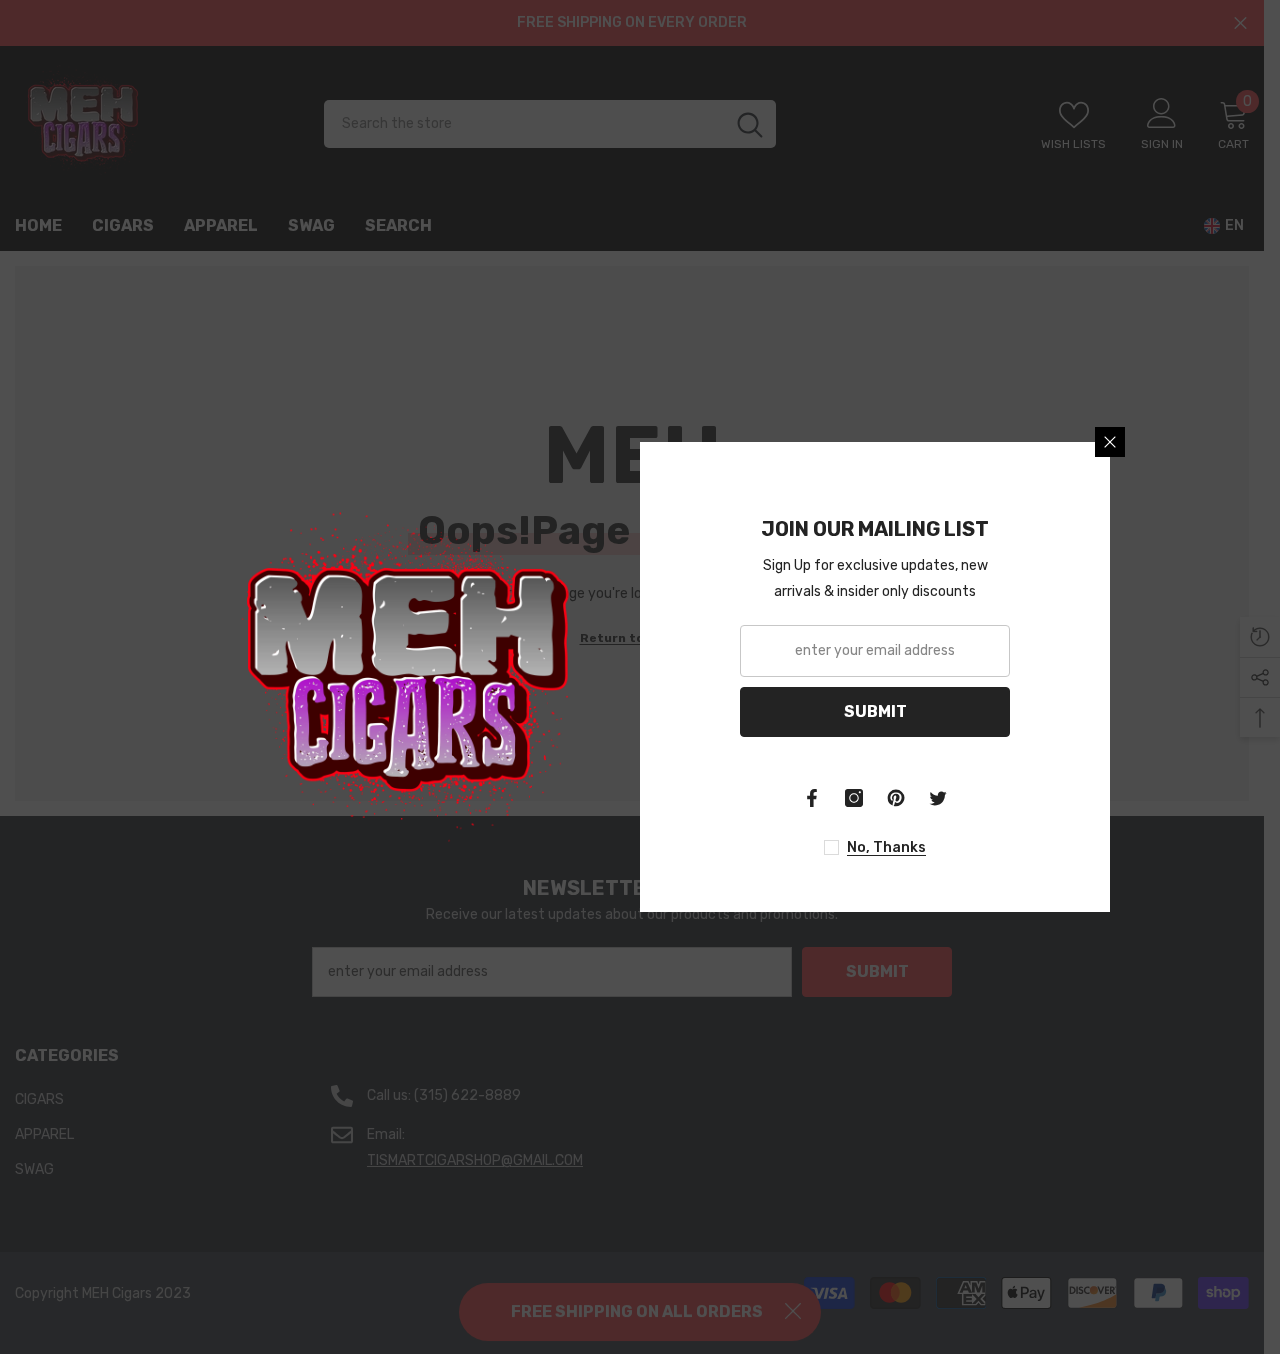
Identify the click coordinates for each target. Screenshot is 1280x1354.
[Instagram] (854, 798)
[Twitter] (938, 798)
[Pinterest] (896, 798)
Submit (875, 711)
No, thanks (886, 847)
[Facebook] (812, 798)
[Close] (1110, 442)
